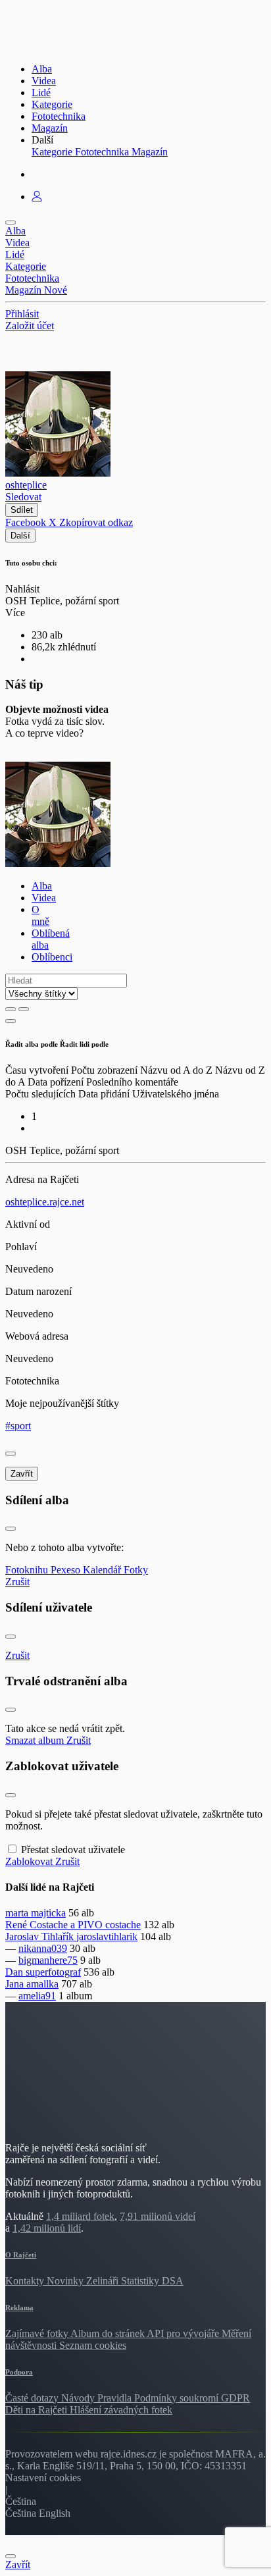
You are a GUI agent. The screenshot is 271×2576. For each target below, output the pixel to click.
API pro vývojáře (184, 2333)
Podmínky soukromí (178, 2398)
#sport (18, 1426)
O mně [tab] (40, 915)
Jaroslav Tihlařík (41, 1936)
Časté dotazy (33, 2398)
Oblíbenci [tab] (52, 957)
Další (20, 536)
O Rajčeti (21, 2255)
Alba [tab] (42, 886)
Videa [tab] (44, 898)
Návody (79, 2398)
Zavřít (22, 1474)
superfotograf (53, 1972)
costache (123, 1925)
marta (18, 1913)
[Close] (11, 1454)
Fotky (136, 1570)
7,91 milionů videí (158, 2216)
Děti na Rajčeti (37, 2410)
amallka (42, 1984)
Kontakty (26, 2281)
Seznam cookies (93, 2345)
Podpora (19, 2372)
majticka (48, 1913)
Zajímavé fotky (38, 2333)
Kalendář (103, 1570)
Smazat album (36, 1740)
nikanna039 (43, 1948)
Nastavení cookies (43, 2478)
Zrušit (17, 1582)
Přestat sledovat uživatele (73, 1850)
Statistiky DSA (152, 2281)
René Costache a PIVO (55, 1925)
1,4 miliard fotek (80, 2216)
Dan (15, 1972)
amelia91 (37, 1996)
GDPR (235, 2398)
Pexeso (67, 1570)
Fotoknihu (28, 1570)
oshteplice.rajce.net (45, 1202)
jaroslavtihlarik (107, 1936)
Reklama (19, 2307)
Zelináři (104, 2281)
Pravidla (116, 2398)
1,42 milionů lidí (47, 2228)
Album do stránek (109, 2333)
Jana (16, 1984)
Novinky (66, 2281)
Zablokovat (30, 1861)
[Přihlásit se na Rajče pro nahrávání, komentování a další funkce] (37, 197)
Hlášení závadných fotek (121, 2410)
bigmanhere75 (48, 1960)
